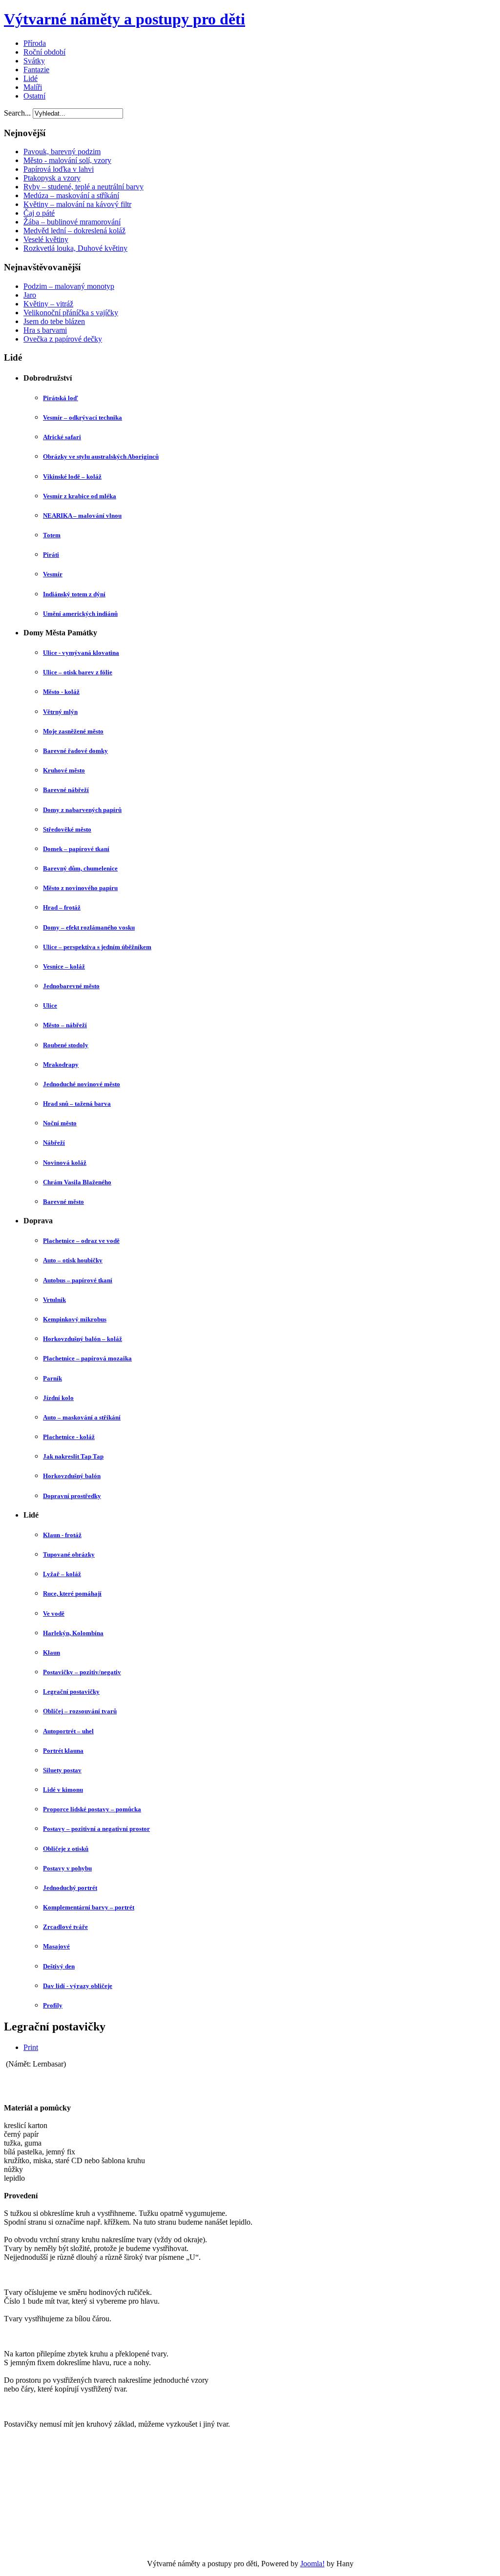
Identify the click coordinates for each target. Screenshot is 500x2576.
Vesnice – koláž (64, 966)
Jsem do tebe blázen (54, 321)
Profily (53, 2005)
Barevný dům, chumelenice (80, 868)
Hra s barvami (45, 330)
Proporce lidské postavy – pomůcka (92, 1809)
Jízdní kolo (58, 1398)
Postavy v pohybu (67, 1868)
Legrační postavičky (71, 1692)
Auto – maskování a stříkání (82, 1417)
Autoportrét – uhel (68, 1731)
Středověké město (67, 829)
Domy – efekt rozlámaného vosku (89, 927)
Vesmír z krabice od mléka (80, 496)
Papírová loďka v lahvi (59, 169)
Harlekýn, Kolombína (73, 1633)
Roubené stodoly (66, 1045)
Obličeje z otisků (66, 1849)
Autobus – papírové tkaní (78, 1280)
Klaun (52, 1653)
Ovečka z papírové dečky (63, 339)
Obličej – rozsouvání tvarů (80, 1711)
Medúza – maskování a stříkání (71, 195)
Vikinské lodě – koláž (72, 477)
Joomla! (312, 2564)
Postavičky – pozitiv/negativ (82, 1672)
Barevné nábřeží (66, 790)
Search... (17, 113)
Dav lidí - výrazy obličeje (78, 1986)
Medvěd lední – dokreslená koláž (74, 231)
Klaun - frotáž (62, 1535)
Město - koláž (61, 692)
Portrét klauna (63, 1751)
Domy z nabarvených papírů (82, 810)
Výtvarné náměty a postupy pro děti (125, 19)
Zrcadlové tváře (65, 1927)
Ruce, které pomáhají (72, 1593)
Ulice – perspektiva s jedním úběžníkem (97, 947)
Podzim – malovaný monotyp (69, 286)
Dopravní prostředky (72, 1496)
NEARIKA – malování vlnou (82, 516)
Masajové (56, 1946)
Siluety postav (62, 1770)
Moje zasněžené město (73, 731)
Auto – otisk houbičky (73, 1260)
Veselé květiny (46, 239)
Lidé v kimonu (63, 1790)
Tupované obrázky (69, 1554)
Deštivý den (59, 1966)
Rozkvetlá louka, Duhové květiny (75, 248)
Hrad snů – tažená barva (77, 1104)
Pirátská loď (61, 398)
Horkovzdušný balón (72, 1476)
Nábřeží (54, 1143)
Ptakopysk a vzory (52, 178)
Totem (52, 535)
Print (31, 2047)
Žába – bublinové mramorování (72, 222)
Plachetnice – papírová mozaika (87, 1358)
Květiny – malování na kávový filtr (77, 204)
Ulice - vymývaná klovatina (81, 653)
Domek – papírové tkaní (76, 849)
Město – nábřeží (65, 1025)
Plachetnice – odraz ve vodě (81, 1241)
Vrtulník (54, 1300)
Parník (52, 1378)
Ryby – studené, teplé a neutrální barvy (83, 187)
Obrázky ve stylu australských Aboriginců (101, 456)
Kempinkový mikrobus (75, 1319)
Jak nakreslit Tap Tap (73, 1456)
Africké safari (62, 437)
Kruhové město (64, 770)
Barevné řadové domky (75, 751)
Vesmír (53, 574)
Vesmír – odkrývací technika (83, 417)
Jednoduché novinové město (82, 1084)
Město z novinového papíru (80, 888)
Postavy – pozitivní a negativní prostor (96, 1829)
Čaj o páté (39, 213)
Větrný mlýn (60, 712)
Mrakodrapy (61, 1065)
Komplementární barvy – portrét (89, 1907)
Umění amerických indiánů (80, 614)
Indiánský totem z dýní (74, 594)
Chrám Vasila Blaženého (77, 1182)
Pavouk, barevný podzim (62, 152)
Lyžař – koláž (62, 1574)
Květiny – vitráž (48, 304)
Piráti (51, 555)
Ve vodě (54, 1613)
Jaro (30, 295)
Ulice (50, 1005)
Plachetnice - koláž (69, 1437)
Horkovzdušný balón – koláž (83, 1339)
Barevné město (63, 1202)
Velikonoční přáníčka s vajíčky (71, 313)
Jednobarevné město (71, 986)
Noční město (60, 1123)
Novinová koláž (65, 1163)
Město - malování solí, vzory (67, 160)
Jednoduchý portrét (70, 1888)
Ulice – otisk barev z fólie (78, 672)
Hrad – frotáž (62, 907)
